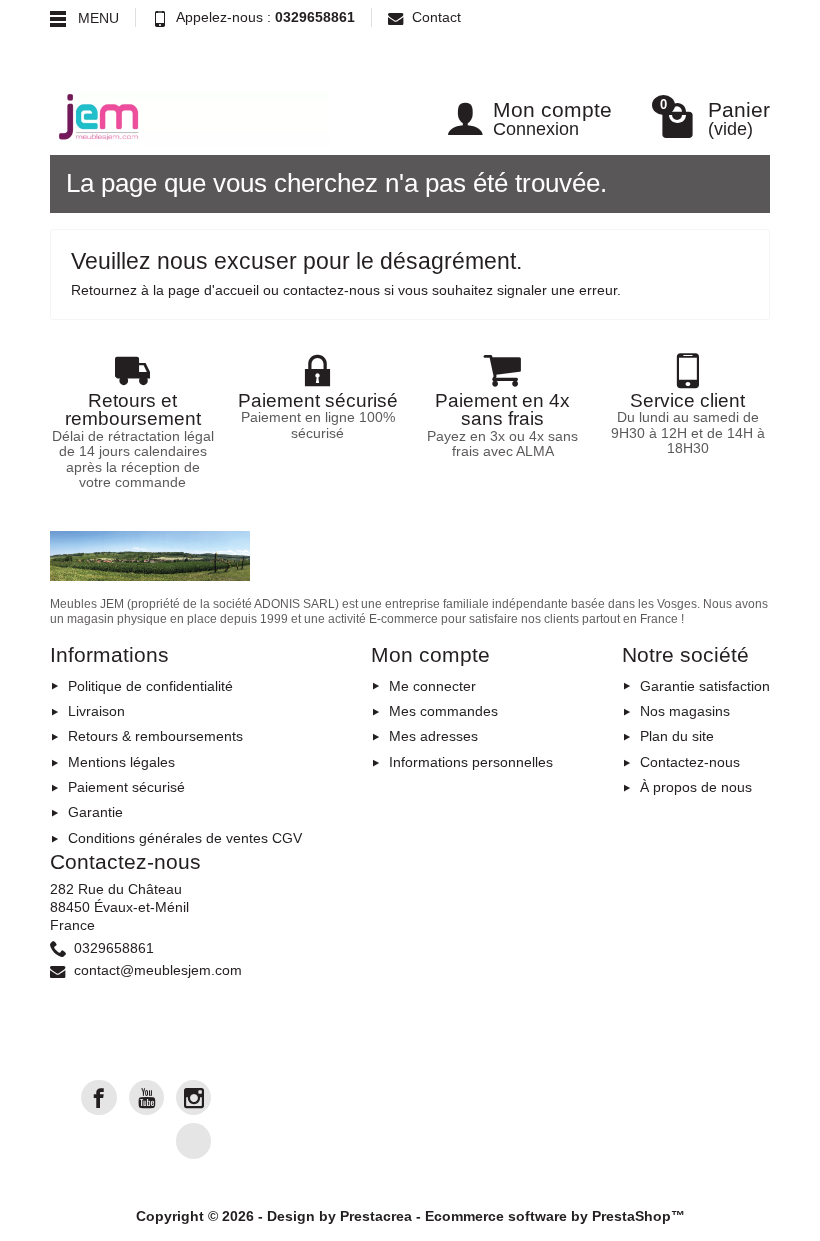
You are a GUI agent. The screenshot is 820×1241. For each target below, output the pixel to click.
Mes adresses (433, 736)
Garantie (95, 812)
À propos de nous (696, 787)
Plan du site (677, 736)
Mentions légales (121, 762)
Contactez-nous (690, 762)
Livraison (96, 711)
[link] (98, 1097)
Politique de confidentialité (150, 686)
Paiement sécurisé (126, 787)
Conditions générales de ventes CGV (185, 838)
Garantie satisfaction (705, 686)
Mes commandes (443, 711)
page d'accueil (213, 290)
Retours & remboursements (155, 736)
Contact (436, 17)
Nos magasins (685, 711)
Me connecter (432, 686)
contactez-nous (331, 290)
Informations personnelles (471, 762)
